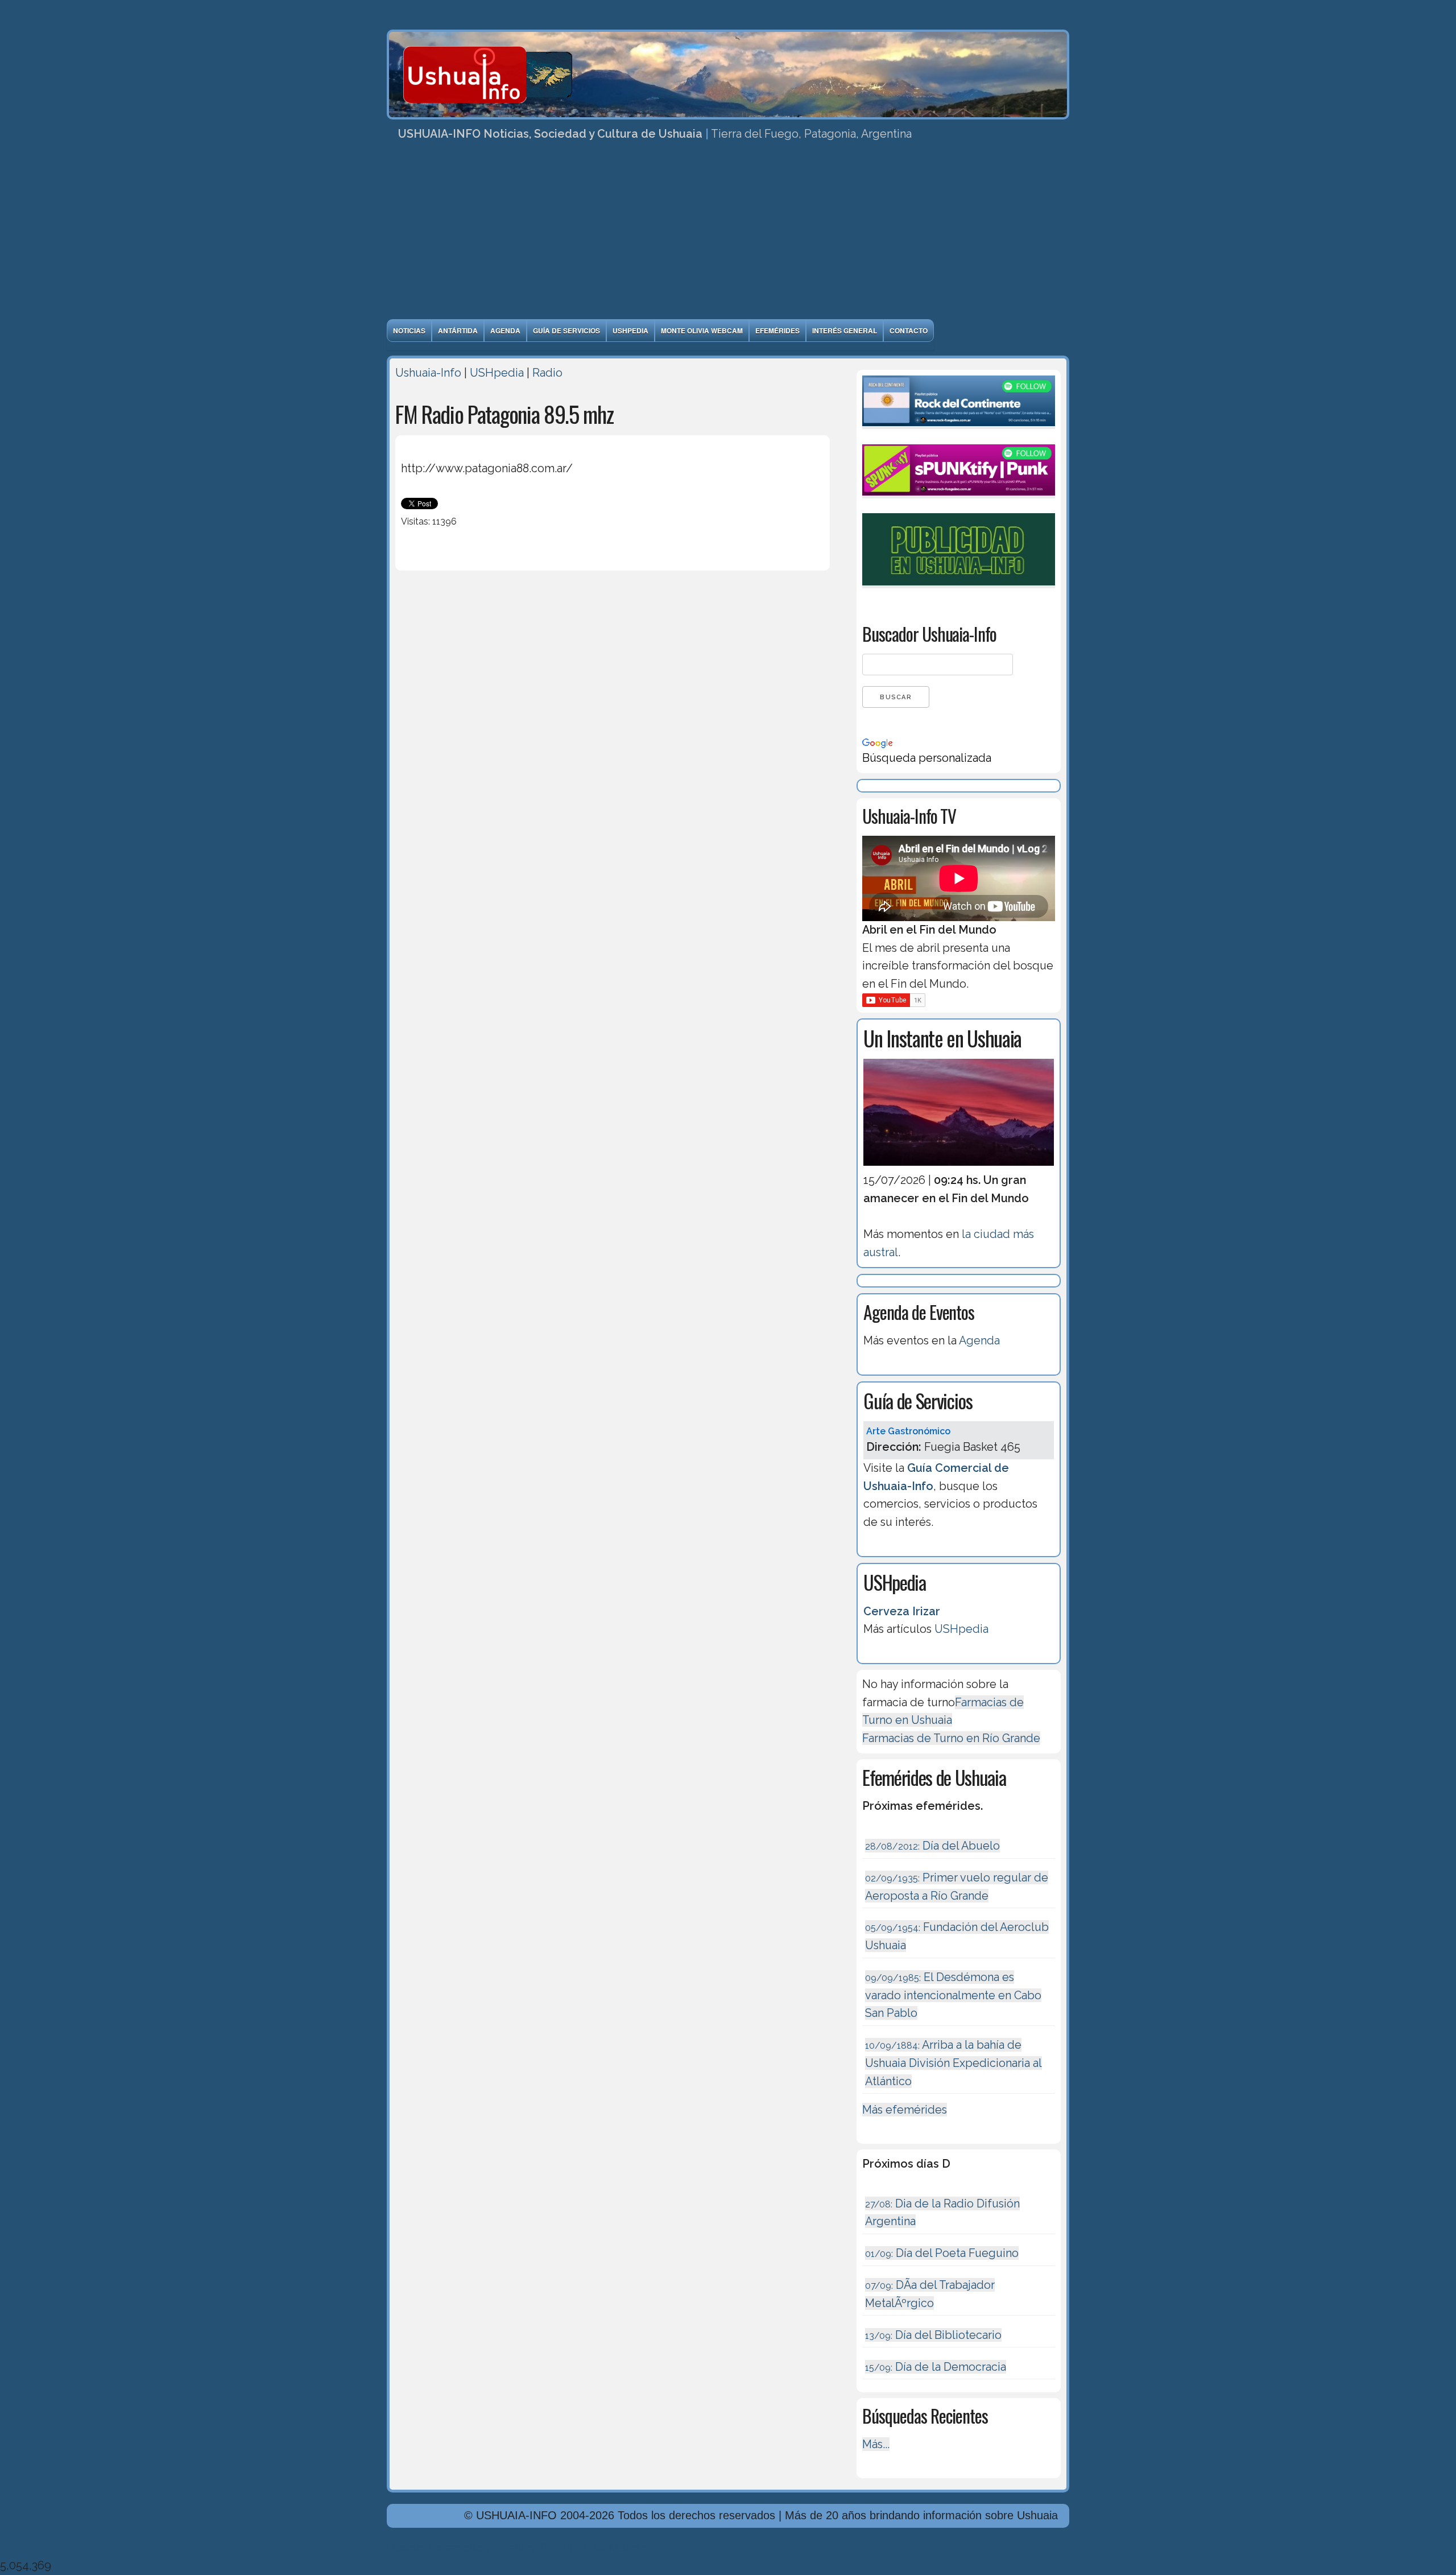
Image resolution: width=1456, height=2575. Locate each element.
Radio (547, 373)
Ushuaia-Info (428, 373)
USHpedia (630, 331)
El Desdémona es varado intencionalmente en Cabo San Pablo (953, 1995)
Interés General (845, 331)
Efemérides (777, 331)
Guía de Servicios (566, 331)
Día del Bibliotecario (933, 2335)
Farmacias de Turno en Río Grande (951, 1738)
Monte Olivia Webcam (702, 331)
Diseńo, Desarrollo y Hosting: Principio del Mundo (516, 2548)
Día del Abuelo (932, 1846)
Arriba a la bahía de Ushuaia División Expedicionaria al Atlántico (954, 2063)
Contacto (909, 331)
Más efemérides (905, 2110)
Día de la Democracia (936, 2367)
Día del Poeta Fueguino (942, 2253)
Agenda (505, 331)
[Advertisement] (728, 234)
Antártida (458, 331)
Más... (876, 2444)
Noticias (409, 331)
